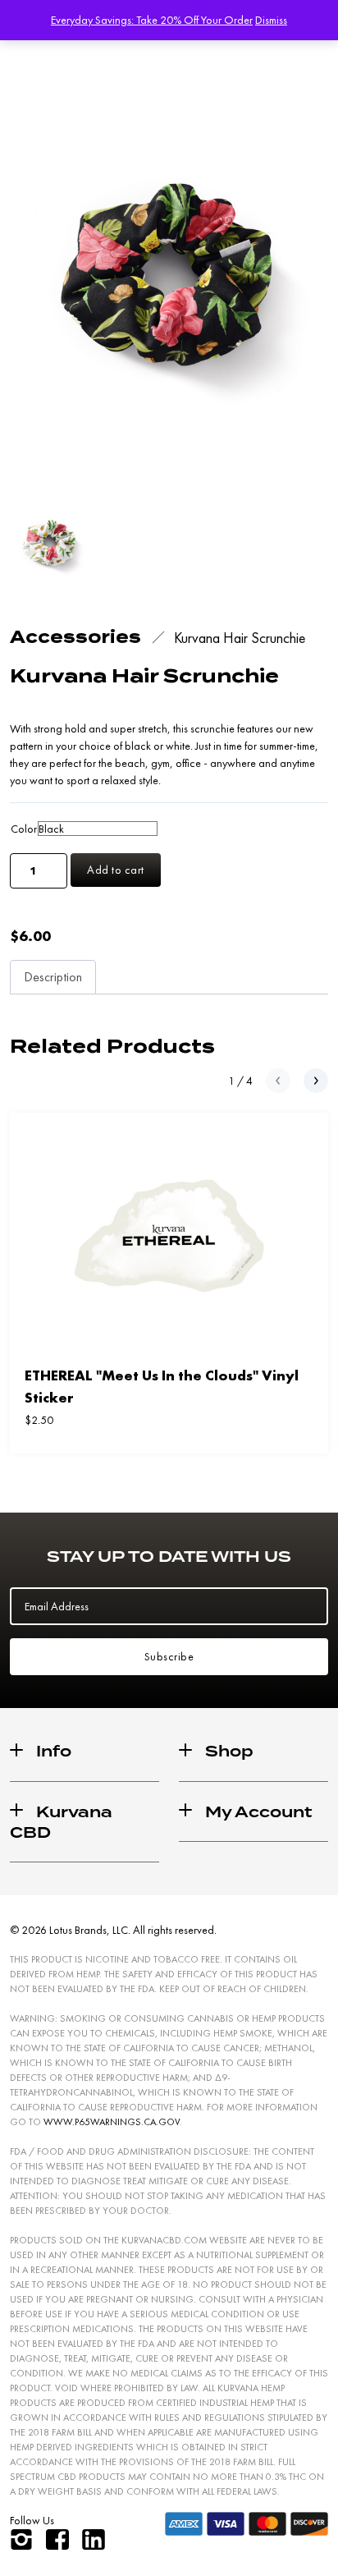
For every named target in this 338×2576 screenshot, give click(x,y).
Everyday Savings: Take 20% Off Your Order (152, 20)
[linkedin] (94, 2539)
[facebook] (57, 2539)
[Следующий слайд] (316, 1081)
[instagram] (21, 2539)
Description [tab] (53, 977)
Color (24, 829)
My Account (259, 1812)
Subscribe (169, 1656)
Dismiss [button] (271, 20)
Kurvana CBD (61, 1822)
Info (54, 1751)
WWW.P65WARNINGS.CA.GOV (112, 2122)
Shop (229, 1751)
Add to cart (116, 870)
